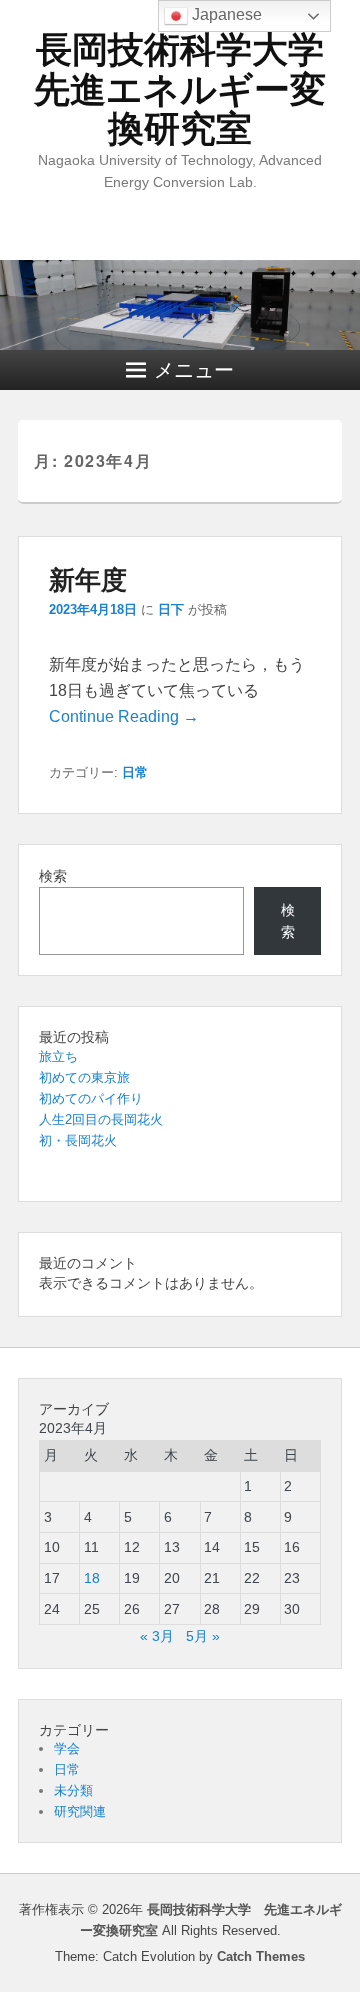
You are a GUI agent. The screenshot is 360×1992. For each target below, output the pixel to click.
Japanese (225, 14)
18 (92, 1578)
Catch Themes (261, 1956)
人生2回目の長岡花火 (101, 1119)
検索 (53, 876)
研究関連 (80, 1811)
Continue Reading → (124, 716)
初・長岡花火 (78, 1140)
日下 (171, 609)
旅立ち (58, 1056)
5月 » (203, 1636)
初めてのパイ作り (91, 1098)
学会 (67, 1748)
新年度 (88, 578)
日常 (135, 772)
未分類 (73, 1790)
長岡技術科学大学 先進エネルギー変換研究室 (197, 89)
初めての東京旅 (84, 1077)
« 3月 (157, 1636)
